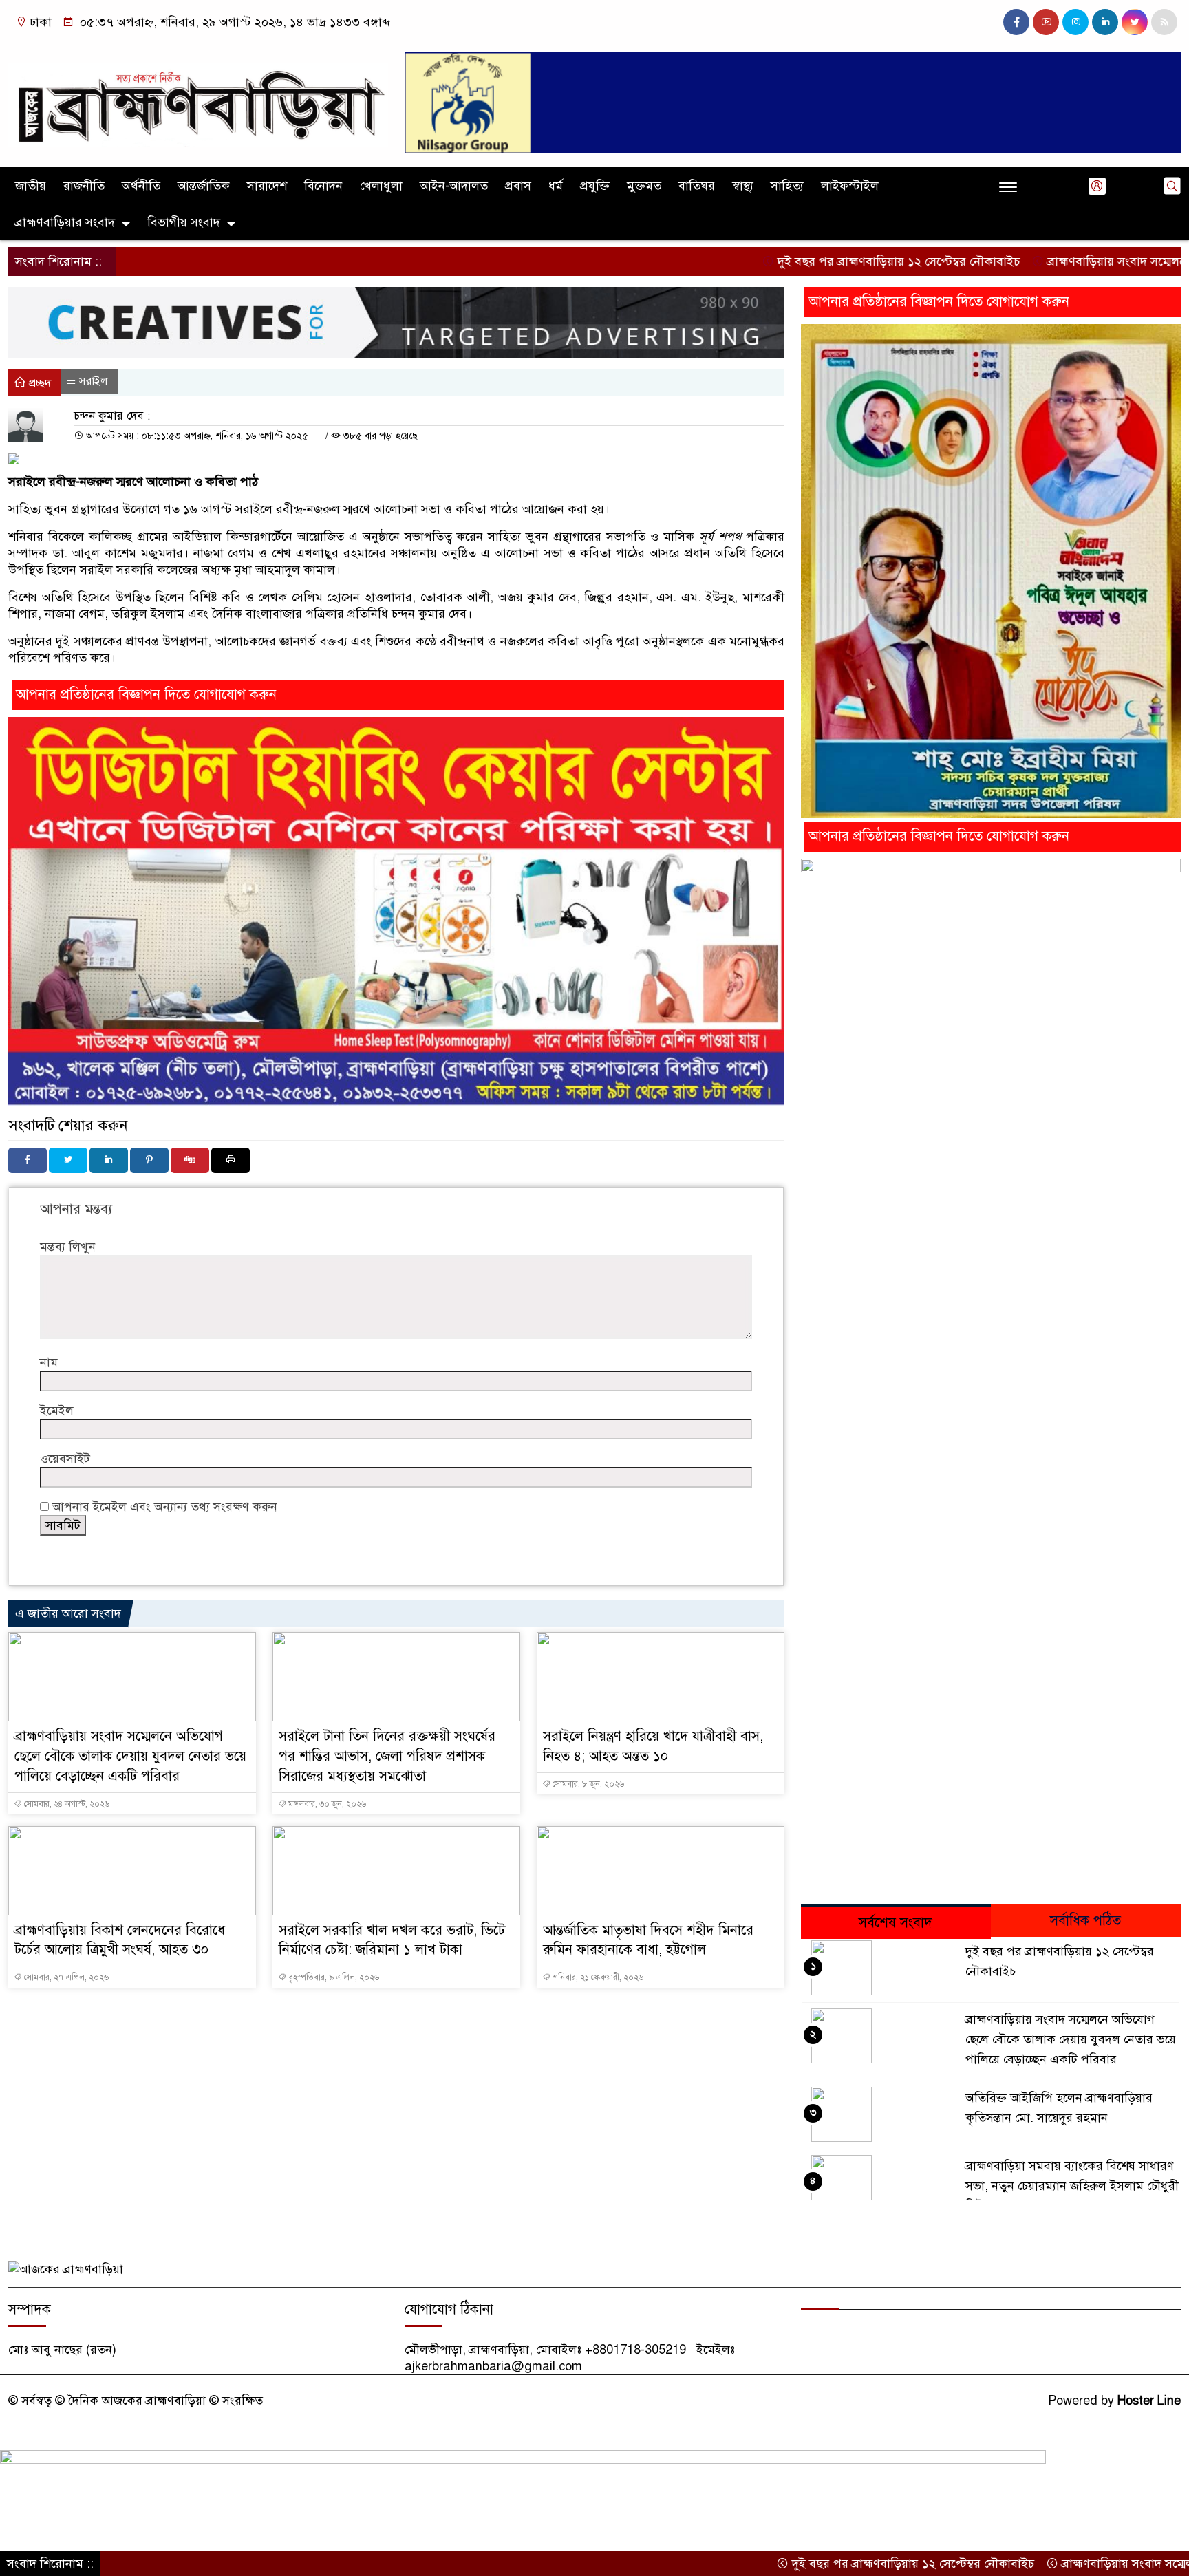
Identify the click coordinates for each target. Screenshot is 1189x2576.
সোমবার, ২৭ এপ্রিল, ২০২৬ (65, 1977)
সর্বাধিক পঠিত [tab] (1085, 1921)
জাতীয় (31, 186)
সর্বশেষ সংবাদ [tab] (896, 1923)
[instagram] (1075, 22)
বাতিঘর (697, 186)
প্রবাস (518, 186)
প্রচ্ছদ (39, 383)
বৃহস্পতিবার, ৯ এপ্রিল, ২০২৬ (333, 1977)
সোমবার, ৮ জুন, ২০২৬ (587, 1784)
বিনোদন (323, 186)
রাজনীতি (84, 186)
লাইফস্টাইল (850, 186)
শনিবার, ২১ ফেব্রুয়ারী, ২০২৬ (597, 1977)
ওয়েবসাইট (65, 1459)
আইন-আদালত (454, 186)
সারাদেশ (267, 186)
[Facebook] (28, 1160)
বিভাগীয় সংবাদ (184, 222)
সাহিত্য (787, 186)
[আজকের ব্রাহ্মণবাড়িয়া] (198, 98)
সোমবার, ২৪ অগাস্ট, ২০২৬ (66, 1804)
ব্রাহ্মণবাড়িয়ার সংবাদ (65, 222)
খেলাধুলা (381, 186)
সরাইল (94, 381)
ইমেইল (57, 1410)
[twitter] (1135, 22)
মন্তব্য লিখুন (68, 1247)
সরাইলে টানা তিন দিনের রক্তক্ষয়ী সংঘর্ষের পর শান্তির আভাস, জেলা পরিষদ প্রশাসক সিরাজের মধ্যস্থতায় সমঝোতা (387, 1756)
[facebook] (1016, 22)
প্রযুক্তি (595, 186)
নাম (49, 1362)
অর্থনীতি (141, 186)
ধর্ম (556, 186)
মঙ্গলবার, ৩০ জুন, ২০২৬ (326, 1804)
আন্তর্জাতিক (204, 186)
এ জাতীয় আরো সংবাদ (68, 1613)
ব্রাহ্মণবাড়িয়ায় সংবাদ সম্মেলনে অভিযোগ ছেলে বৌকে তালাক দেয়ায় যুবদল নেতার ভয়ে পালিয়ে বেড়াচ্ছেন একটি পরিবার (130, 1756)
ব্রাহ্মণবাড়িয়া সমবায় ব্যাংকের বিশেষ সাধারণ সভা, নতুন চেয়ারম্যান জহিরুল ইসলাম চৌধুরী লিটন (1072, 2186)
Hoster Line (1149, 2401)
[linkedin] (1105, 22)
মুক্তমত (644, 186)
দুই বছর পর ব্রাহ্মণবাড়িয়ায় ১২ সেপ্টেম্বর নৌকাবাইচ (803, 261)
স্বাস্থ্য (743, 186)
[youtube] (1046, 22)
